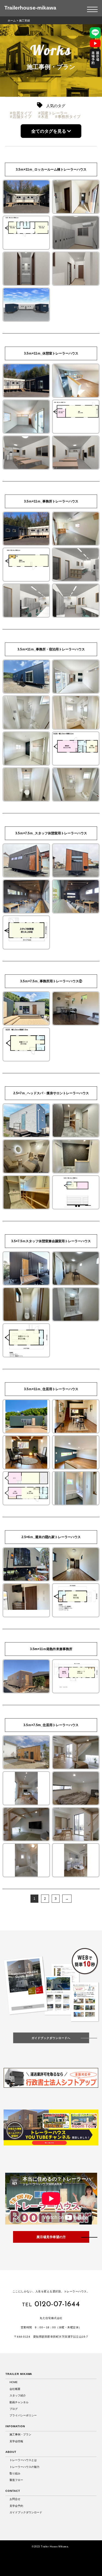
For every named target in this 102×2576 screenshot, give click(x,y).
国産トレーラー (54, 113)
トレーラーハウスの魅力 (24, 2467)
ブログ (14, 2409)
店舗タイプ (22, 117)
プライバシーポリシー (23, 2415)
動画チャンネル (19, 2402)
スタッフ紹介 (18, 2395)
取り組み (15, 2473)
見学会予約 (16, 2506)
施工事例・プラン (20, 2434)
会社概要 (15, 2389)
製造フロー (16, 2480)
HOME (14, 2382)
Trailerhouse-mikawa (30, 8)
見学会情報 (16, 2441)
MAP (52, 2345)
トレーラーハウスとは (23, 2460)
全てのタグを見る (49, 131)
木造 (45, 117)
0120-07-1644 (57, 2304)
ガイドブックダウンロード (26, 2512)
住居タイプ (22, 113)
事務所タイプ (69, 117)
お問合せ (15, 2499)
